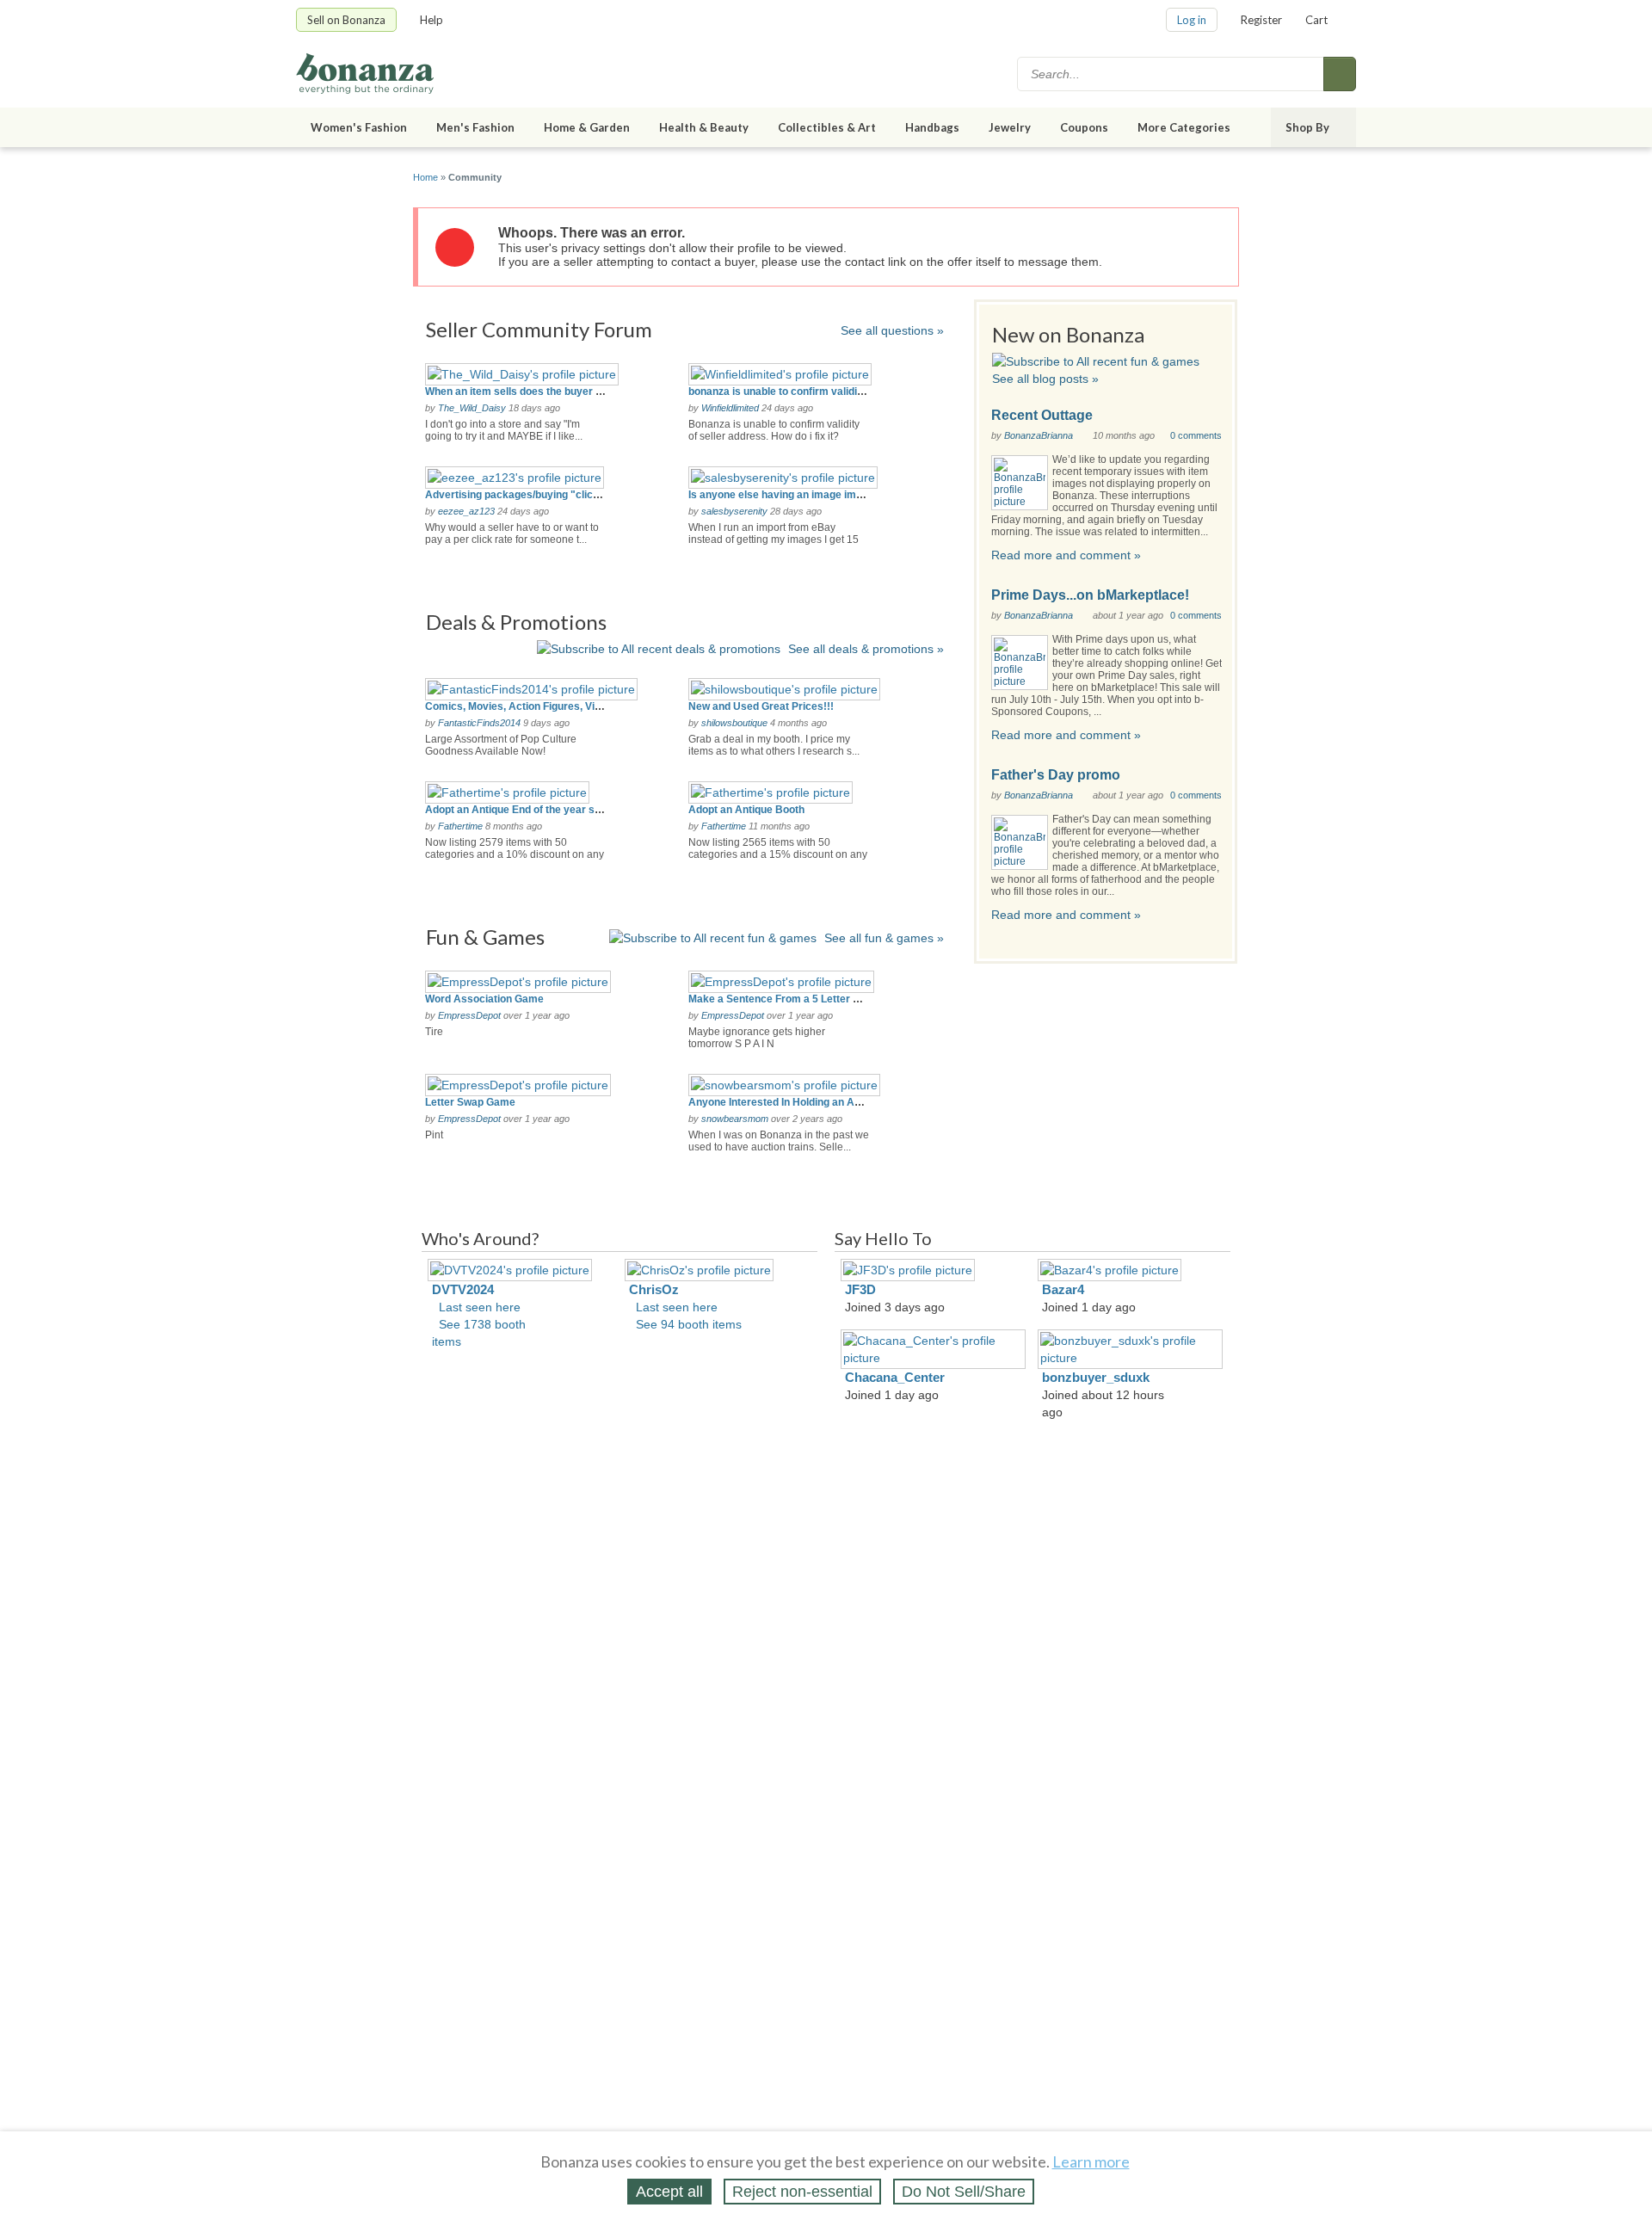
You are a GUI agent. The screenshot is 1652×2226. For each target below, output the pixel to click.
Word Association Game (484, 999)
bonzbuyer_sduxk (1096, 1377)
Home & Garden (587, 127)
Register (1261, 20)
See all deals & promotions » (866, 649)
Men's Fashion (475, 127)
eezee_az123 (466, 511)
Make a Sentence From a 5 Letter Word (783, 999)
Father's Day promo (1056, 775)
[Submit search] (1340, 74)
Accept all (669, 2192)
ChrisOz (654, 1289)
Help (431, 20)
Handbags (932, 127)
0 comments (1196, 435)
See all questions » (892, 330)
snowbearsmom (735, 1119)
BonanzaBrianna (1039, 435)
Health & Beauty (704, 127)
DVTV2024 (463, 1289)
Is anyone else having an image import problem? (807, 495)
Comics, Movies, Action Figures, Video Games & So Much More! (581, 706)
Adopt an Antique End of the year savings (526, 810)
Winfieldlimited (730, 408)
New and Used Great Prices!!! (761, 706)
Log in (1192, 20)
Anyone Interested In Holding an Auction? (789, 1102)
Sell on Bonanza (346, 20)
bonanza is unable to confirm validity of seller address (820, 392)
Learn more (1091, 2161)
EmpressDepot (469, 1015)
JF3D (860, 1289)
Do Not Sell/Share (964, 2192)
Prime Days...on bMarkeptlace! (1090, 595)
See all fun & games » (884, 938)
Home (425, 177)
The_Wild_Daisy (472, 408)
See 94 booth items (689, 1324)
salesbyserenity (734, 511)
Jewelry (1010, 127)
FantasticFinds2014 (479, 723)
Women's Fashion (359, 127)
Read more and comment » (1066, 555)
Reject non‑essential (802, 2192)
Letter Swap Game (470, 1102)
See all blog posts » (1045, 379)
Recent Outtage (1042, 415)
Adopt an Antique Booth (746, 810)
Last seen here (480, 1307)
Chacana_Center (895, 1377)
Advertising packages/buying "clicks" (518, 495)
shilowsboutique (734, 723)
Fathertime (460, 826)
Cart (1316, 20)
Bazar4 (1063, 1289)
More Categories (1184, 127)
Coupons (1084, 127)
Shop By (1307, 127)
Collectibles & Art (827, 127)
